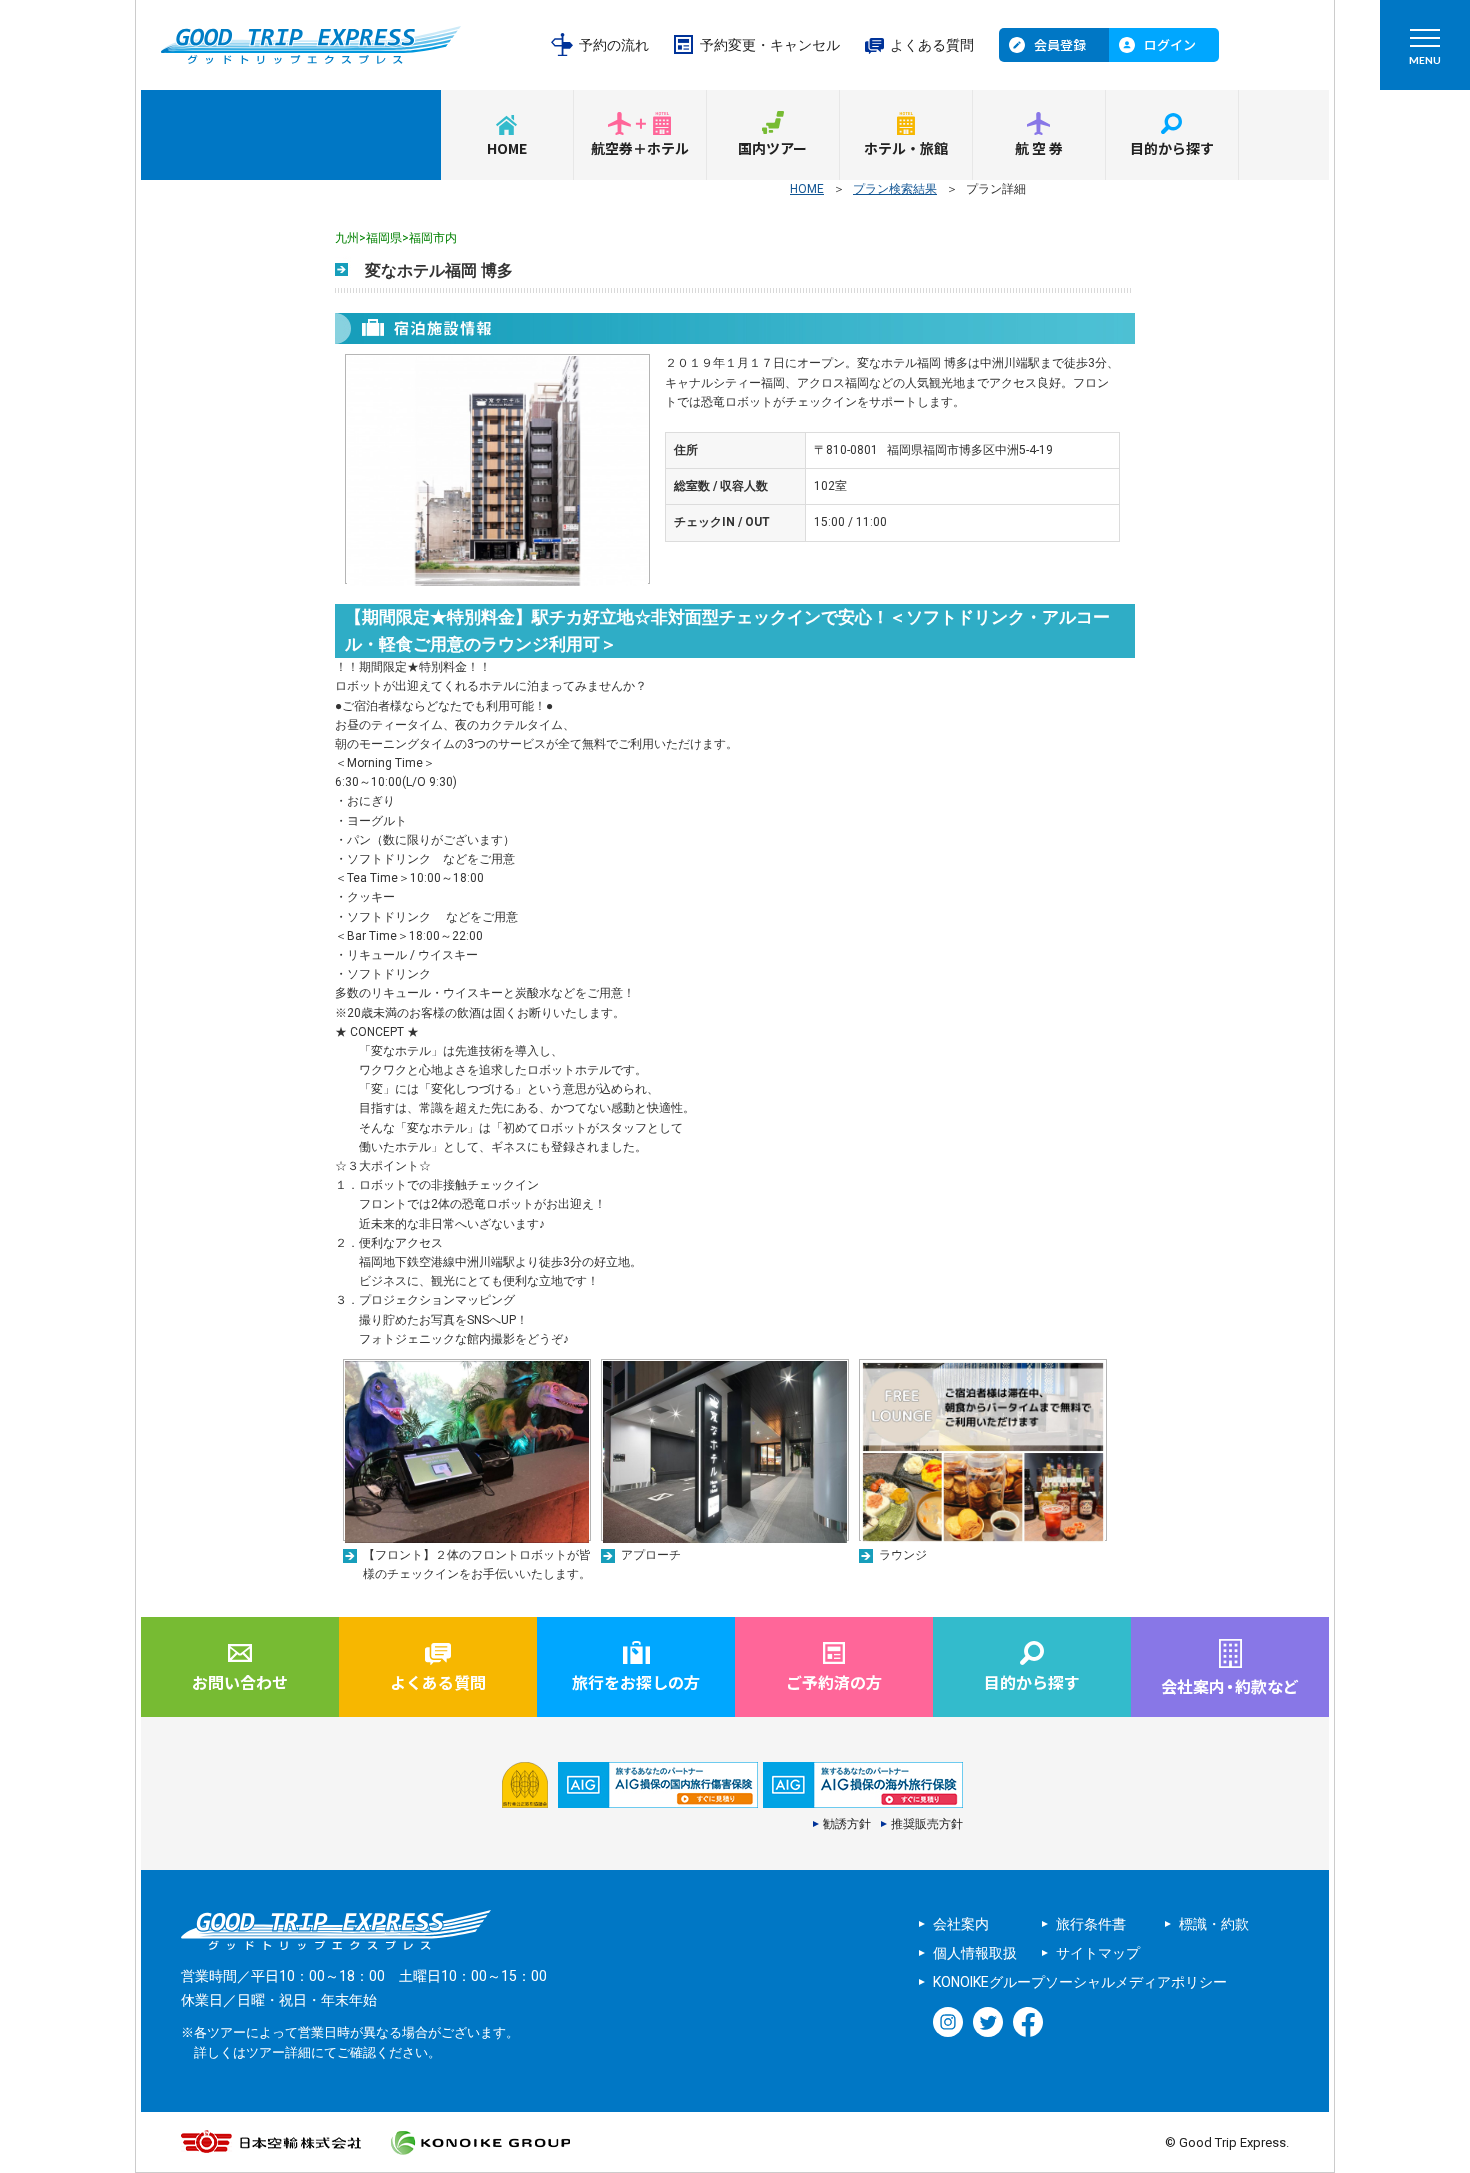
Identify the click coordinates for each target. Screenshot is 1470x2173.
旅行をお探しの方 (636, 1682)
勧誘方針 (847, 1824)
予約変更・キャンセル (770, 45)
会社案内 (961, 1924)
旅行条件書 (1091, 1924)
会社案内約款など (1230, 1686)
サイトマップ (1098, 1953)
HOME (507, 148)
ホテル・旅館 (906, 148)
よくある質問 (932, 45)
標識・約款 (1214, 1924)
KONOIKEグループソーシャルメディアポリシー (1080, 1982)
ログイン (1170, 44)
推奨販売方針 (927, 1824)
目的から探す (1172, 148)
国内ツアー (772, 148)
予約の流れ (614, 45)
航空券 (1040, 148)
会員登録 (1060, 44)
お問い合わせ (240, 1682)
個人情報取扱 (975, 1953)
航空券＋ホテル (640, 148)
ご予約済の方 (834, 1682)
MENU (1425, 60)
